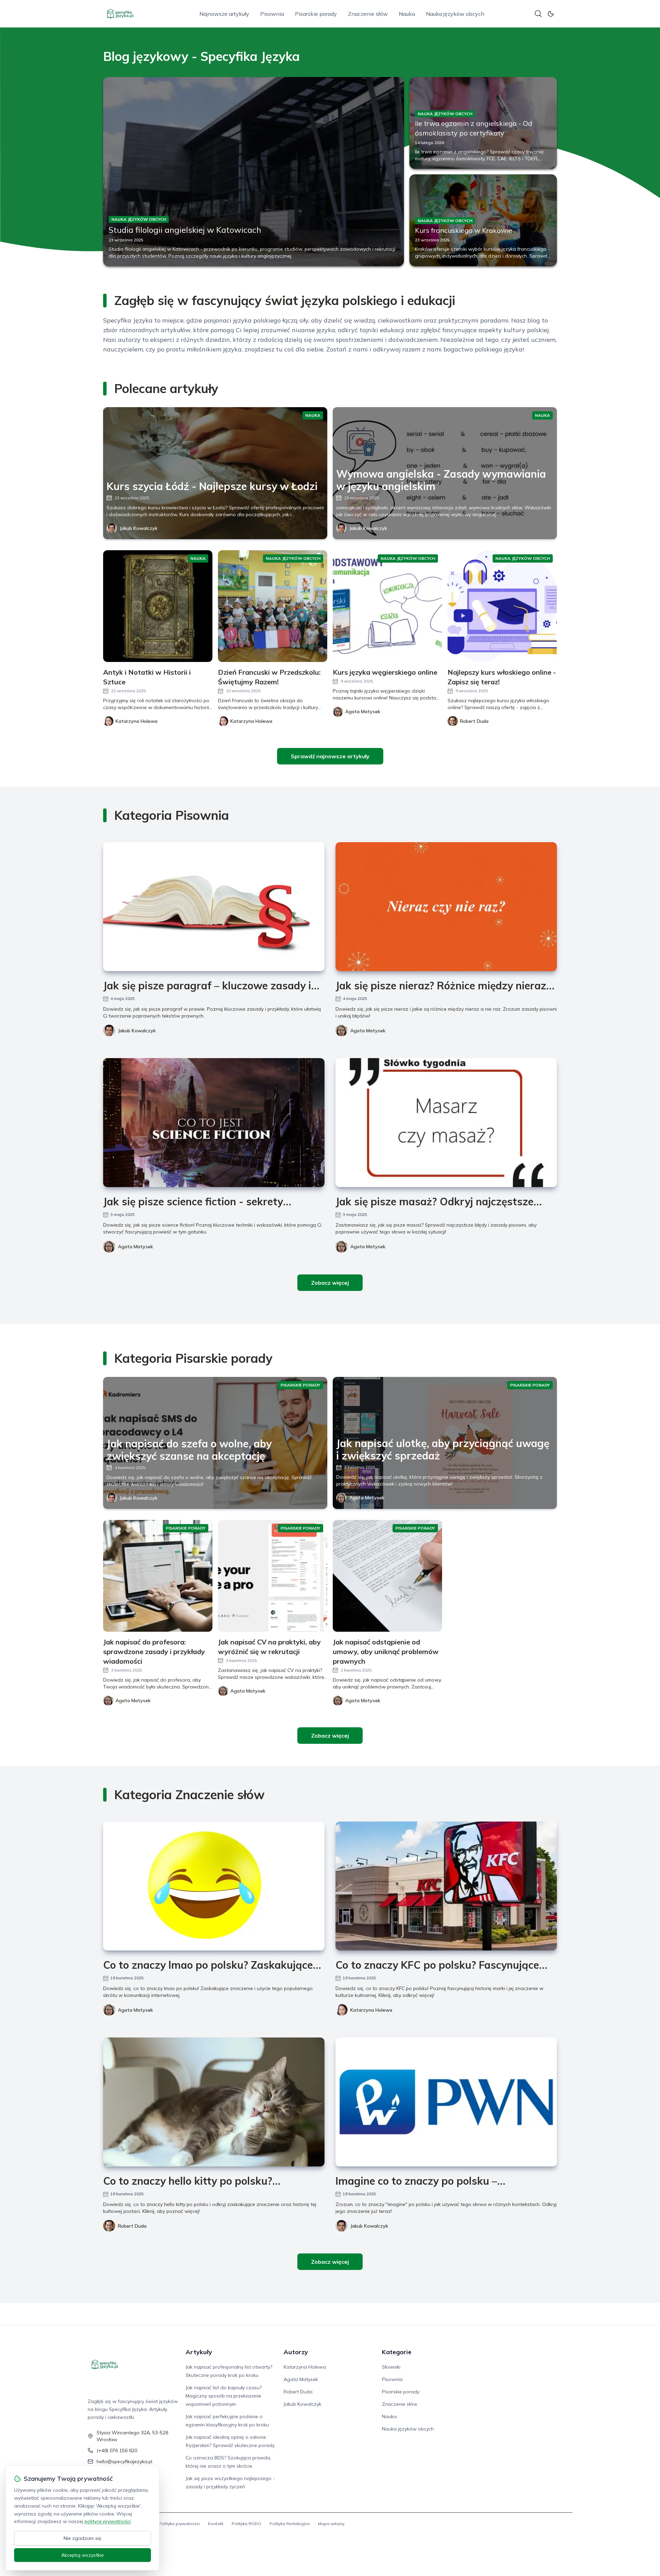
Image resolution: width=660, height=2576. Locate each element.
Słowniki (391, 2367)
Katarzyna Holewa (371, 2010)
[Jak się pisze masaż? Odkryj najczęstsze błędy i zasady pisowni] (446, 1123)
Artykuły (199, 2352)
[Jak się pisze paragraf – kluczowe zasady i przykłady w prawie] (214, 907)
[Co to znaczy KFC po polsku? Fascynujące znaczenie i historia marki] (446, 1886)
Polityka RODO (246, 2524)
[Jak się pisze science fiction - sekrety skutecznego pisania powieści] (214, 1123)
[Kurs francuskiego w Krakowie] (483, 220)
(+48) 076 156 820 (117, 2450)
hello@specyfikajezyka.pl (124, 2461)
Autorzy (296, 2352)
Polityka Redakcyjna (290, 2524)
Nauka (407, 14)
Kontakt (216, 2524)
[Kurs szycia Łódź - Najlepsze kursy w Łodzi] (215, 473)
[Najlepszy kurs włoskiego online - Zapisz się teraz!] (502, 606)
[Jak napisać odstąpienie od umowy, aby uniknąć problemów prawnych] (387, 1576)
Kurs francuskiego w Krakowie (464, 230)
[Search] (538, 14)
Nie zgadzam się (82, 2538)
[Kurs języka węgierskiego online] (387, 606)
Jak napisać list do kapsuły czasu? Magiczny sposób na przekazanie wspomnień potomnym (224, 2396)
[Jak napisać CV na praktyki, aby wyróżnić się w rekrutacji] (273, 1576)
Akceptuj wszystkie (82, 2555)
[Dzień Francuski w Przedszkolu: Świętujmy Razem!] (273, 606)
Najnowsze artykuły (224, 14)
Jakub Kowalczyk (139, 528)
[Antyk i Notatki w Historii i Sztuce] (158, 606)
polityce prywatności (108, 2521)
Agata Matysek (368, 1031)
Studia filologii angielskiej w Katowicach (185, 230)
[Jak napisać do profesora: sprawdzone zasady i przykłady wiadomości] (158, 1576)
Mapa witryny (331, 2524)
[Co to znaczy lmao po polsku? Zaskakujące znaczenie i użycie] (214, 1886)
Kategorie (397, 2352)
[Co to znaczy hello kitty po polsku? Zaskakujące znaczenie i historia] (214, 2102)
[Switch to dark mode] (551, 14)
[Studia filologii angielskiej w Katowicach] (254, 172)
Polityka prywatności (179, 2524)
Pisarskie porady (316, 14)
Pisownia (272, 14)
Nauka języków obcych (455, 14)
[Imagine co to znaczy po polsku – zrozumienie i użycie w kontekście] (446, 2102)
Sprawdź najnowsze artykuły (330, 756)
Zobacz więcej (330, 1283)
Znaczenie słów (368, 14)
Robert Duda (132, 2226)
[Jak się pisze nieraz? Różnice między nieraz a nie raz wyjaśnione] (446, 907)
